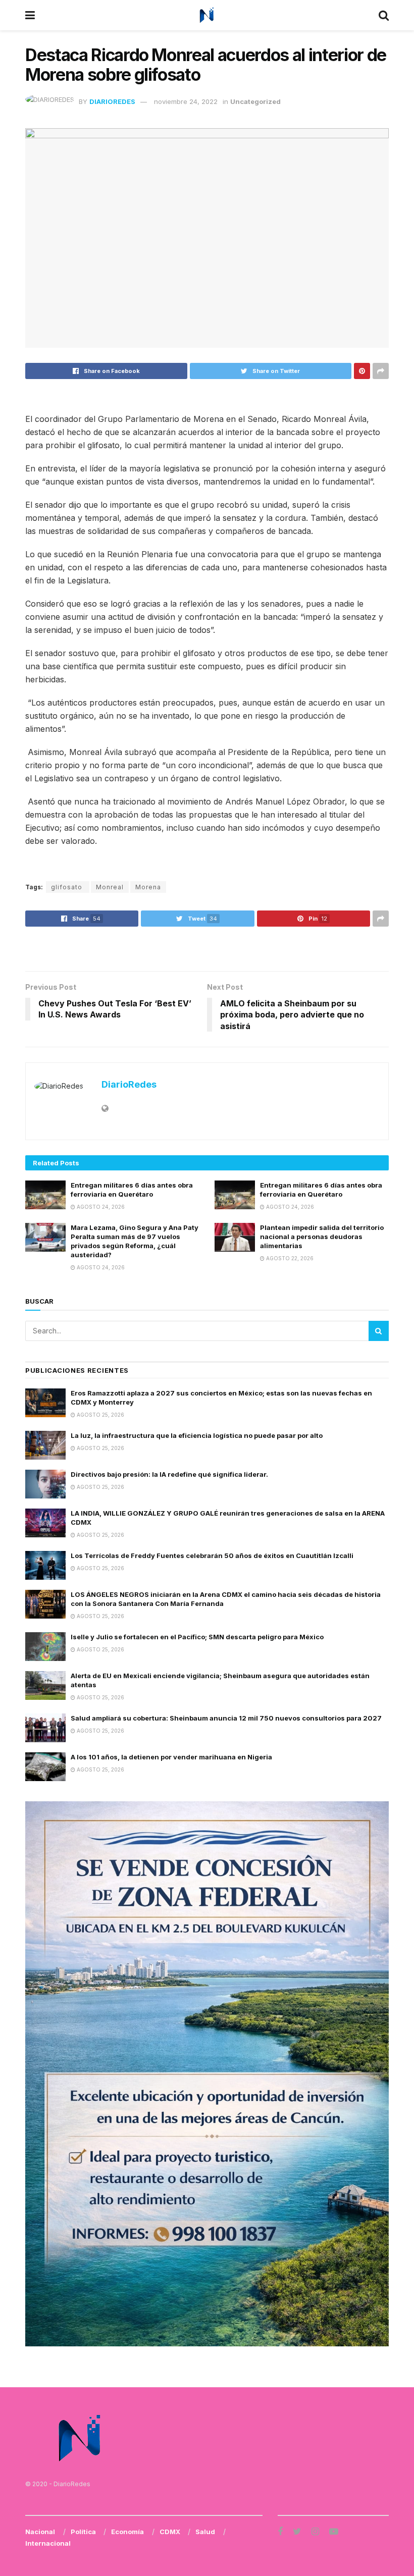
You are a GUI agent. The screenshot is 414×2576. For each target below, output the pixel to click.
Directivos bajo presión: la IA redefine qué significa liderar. (169, 1474)
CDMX (170, 2532)
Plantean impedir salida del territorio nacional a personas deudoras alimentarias (322, 1237)
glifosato (68, 887)
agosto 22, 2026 (289, 1258)
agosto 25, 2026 (100, 1415)
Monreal (110, 887)
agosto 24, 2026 (100, 1207)
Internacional (48, 2543)
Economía (127, 2532)
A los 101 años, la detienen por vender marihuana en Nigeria (171, 1757)
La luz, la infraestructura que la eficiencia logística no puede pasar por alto (197, 1435)
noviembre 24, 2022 (186, 101)
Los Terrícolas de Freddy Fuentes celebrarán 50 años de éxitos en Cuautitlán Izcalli (212, 1555)
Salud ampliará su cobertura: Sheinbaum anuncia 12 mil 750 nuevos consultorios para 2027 (226, 1718)
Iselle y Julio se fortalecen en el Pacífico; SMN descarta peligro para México (197, 1637)
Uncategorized (255, 101)
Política (83, 2532)
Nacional (40, 2532)
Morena (148, 887)
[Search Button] (379, 1331)
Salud (205, 2532)
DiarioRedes (112, 101)
